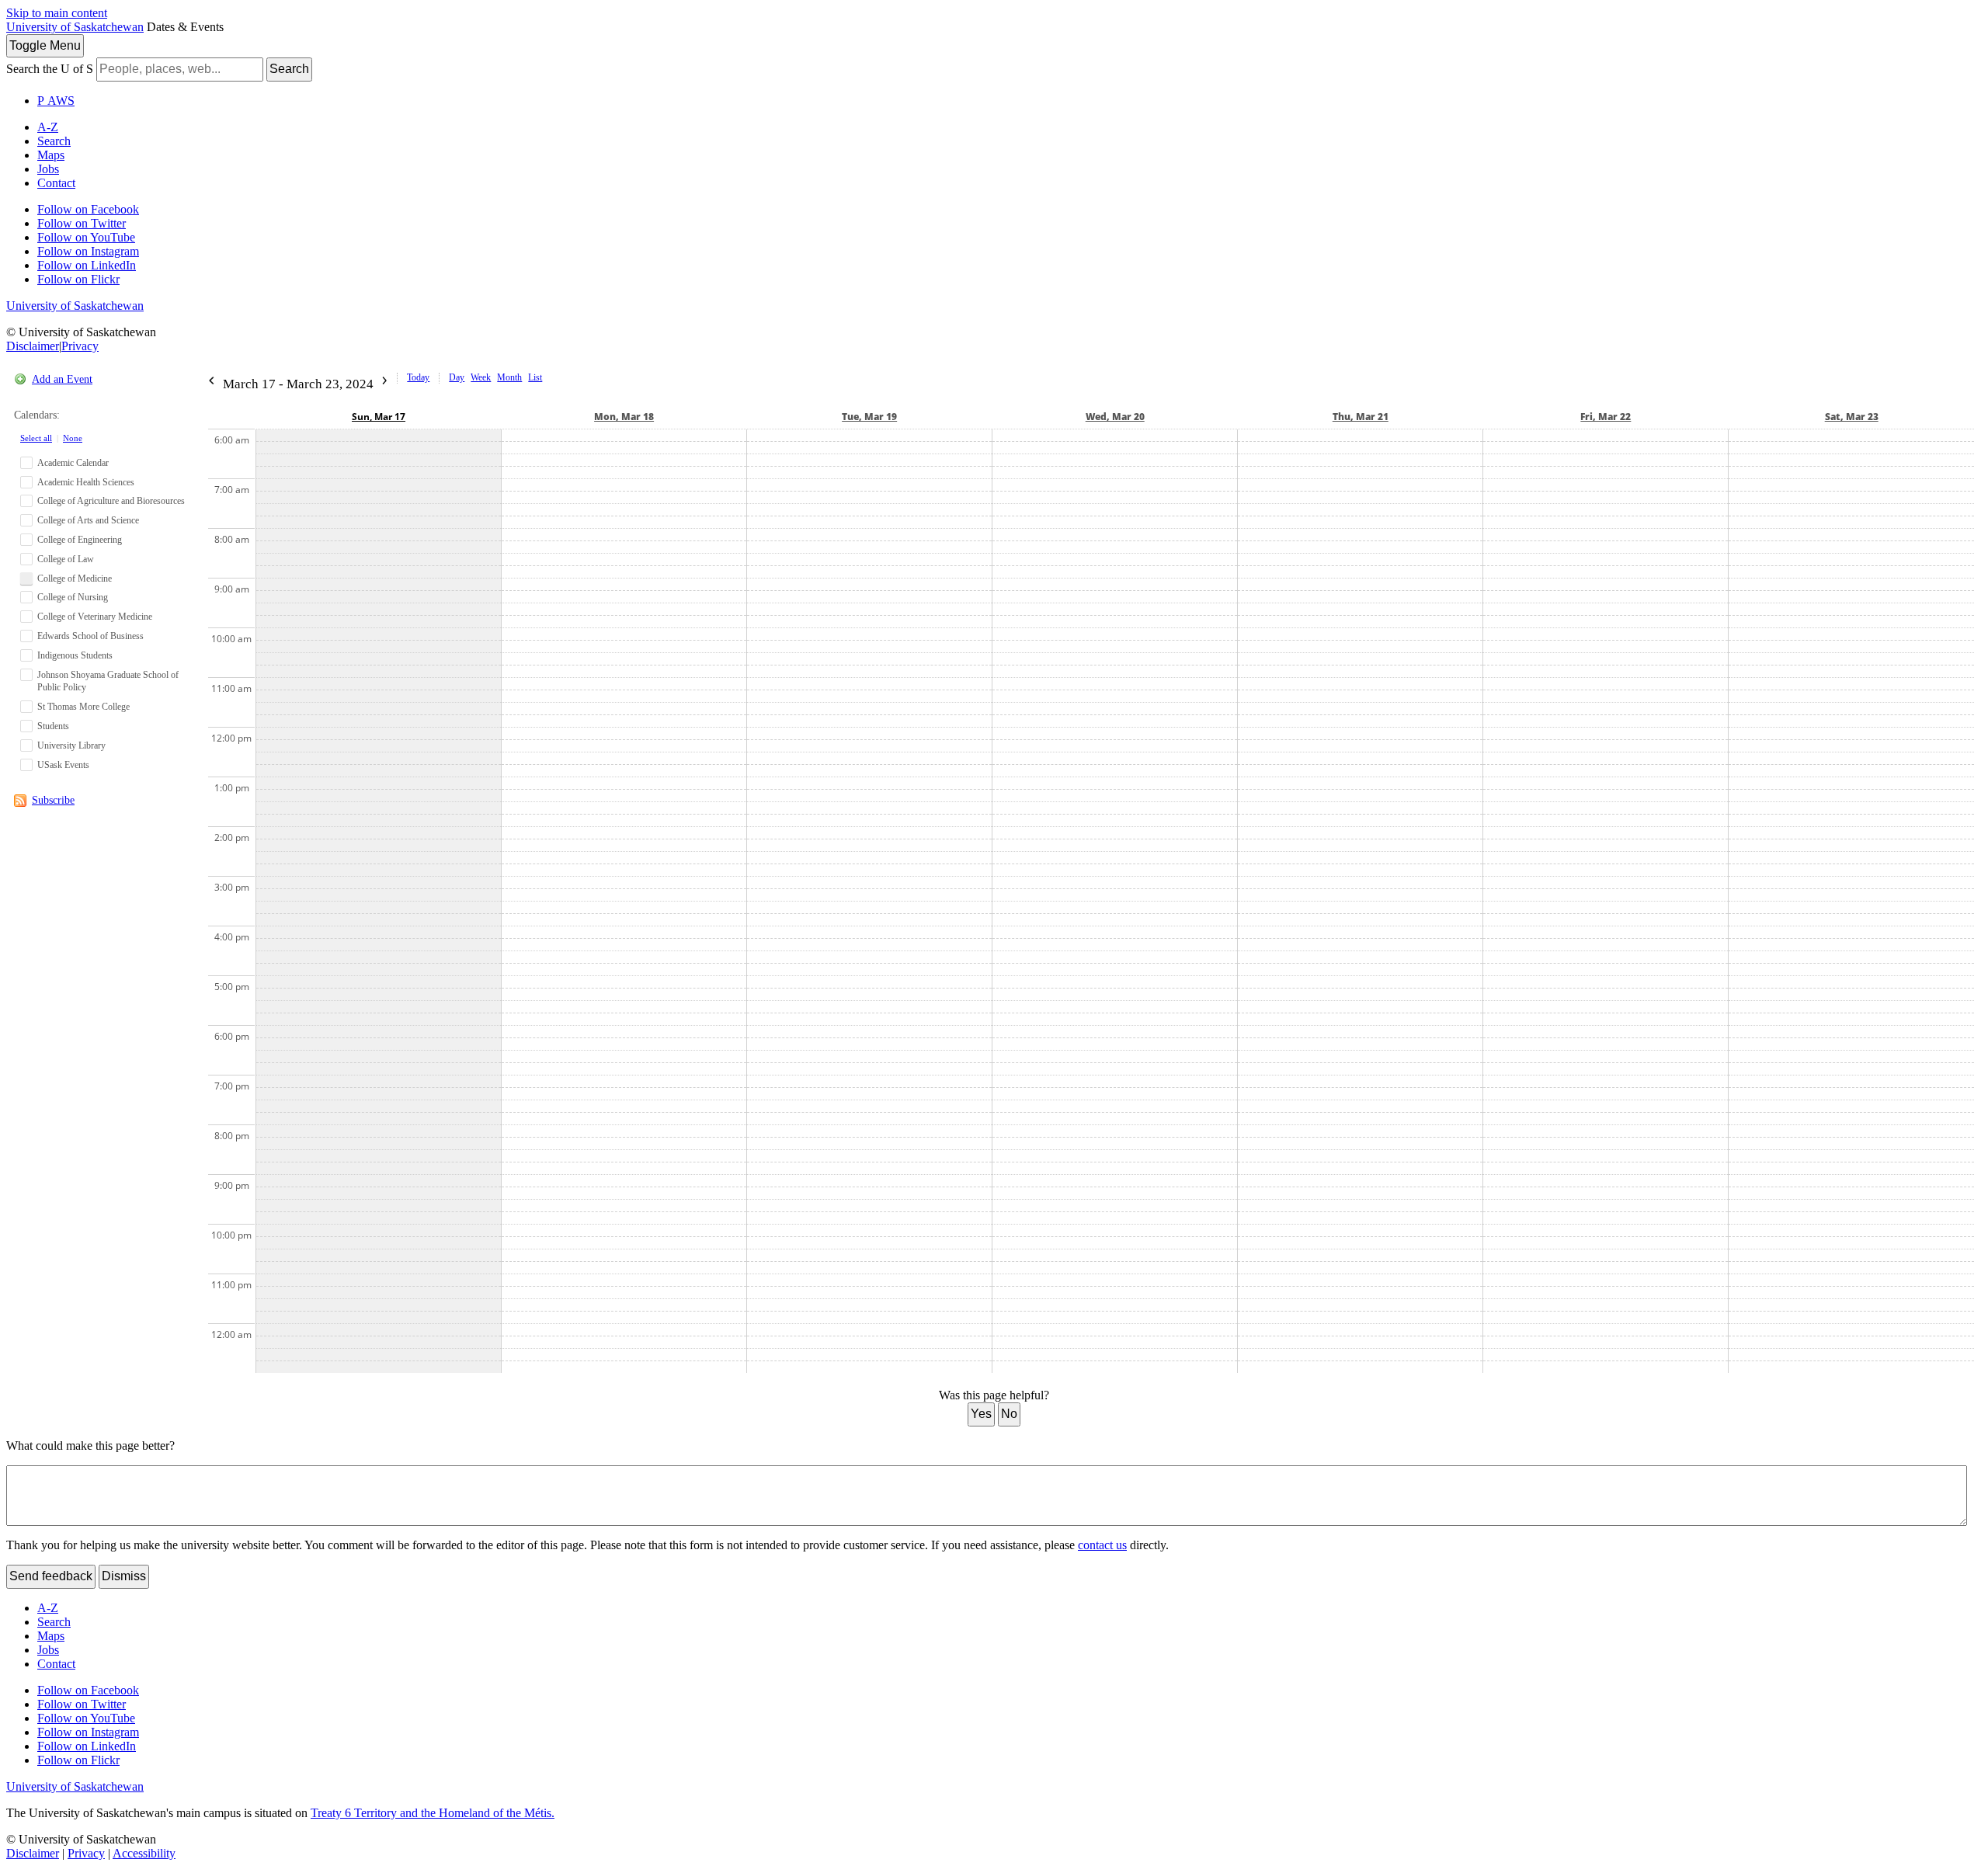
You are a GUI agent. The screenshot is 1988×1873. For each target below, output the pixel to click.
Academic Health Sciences (86, 482)
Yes (981, 1414)
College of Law (66, 559)
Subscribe (53, 800)
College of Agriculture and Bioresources (111, 501)
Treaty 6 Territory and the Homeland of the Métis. (433, 1813)
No (1009, 1414)
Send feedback (51, 1576)
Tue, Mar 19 (869, 417)
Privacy (80, 346)
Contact (56, 183)
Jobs (48, 169)
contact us (1102, 1545)
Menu (45, 45)
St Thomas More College (83, 707)
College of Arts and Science (88, 520)
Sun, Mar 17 (379, 417)
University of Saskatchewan (75, 27)
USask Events (63, 765)
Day (457, 377)
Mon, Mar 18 (624, 417)
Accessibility (144, 1853)
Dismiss (124, 1576)
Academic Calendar (73, 463)
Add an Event (62, 379)
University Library (71, 745)
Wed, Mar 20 (1115, 417)
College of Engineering (80, 540)
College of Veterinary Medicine (95, 617)
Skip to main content (57, 13)
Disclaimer (33, 346)
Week (481, 377)
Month (509, 377)
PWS (56, 101)
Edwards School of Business (90, 636)
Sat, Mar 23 (1852, 417)
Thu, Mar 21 (1361, 417)
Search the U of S (50, 69)
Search (289, 69)
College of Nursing (73, 597)
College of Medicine (75, 579)
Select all (36, 438)
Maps (51, 155)
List (535, 377)
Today (418, 377)
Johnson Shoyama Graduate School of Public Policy (108, 681)
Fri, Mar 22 (1606, 417)
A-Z (48, 127)
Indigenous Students (75, 655)
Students (53, 726)
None (73, 438)
